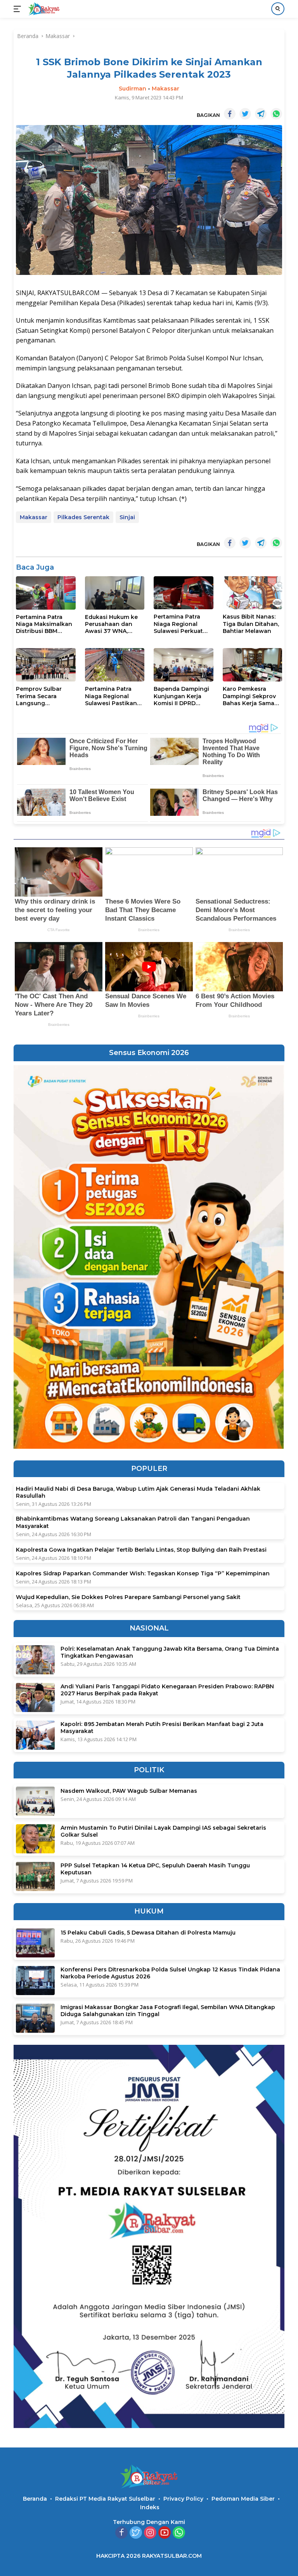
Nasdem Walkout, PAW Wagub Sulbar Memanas (129, 1791)
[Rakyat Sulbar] (43, 9)
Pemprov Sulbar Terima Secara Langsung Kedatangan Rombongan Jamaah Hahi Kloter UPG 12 (44, 696)
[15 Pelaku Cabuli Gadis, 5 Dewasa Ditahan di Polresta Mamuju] (35, 1943)
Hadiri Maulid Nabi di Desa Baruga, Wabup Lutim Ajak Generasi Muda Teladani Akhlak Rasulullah (138, 1492)
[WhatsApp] (179, 2533)
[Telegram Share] (261, 114)
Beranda (35, 2499)
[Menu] (19, 9)
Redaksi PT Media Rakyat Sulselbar (105, 2499)
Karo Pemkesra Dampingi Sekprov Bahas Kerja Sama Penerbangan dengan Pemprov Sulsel (249, 696)
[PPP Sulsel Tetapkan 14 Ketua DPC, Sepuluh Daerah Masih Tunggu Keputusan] (35, 1876)
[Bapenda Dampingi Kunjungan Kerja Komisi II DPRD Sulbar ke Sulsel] (184, 665)
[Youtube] (165, 2533)
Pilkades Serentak (83, 517)
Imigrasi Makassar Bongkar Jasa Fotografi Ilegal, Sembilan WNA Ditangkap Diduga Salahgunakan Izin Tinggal (168, 2011)
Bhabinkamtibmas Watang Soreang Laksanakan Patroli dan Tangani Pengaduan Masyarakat (133, 1522)
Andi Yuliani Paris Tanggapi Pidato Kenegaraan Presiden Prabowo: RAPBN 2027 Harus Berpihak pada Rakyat (167, 1690)
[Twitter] (136, 2533)
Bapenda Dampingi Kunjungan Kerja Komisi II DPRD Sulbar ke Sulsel (181, 696)
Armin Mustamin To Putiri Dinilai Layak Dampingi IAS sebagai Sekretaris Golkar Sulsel (163, 1831)
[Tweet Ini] (245, 114)
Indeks (150, 2507)
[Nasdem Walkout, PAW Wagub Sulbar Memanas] (35, 1801)
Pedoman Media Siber (243, 2499)
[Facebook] (121, 2533)
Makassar (165, 89)
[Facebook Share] (230, 114)
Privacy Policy (183, 2499)
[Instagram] (150, 2533)
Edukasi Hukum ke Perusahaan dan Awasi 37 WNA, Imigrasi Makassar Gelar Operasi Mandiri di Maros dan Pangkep (111, 624)
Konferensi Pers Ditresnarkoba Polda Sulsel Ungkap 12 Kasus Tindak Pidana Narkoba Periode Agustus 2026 (170, 1973)
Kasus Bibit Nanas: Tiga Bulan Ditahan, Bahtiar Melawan (251, 624)
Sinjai (127, 517)
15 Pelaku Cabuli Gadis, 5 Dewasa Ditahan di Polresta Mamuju (148, 1933)
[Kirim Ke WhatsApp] (276, 114)
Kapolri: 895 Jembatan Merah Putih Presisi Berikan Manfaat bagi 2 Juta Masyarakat (162, 1728)
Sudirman (133, 89)
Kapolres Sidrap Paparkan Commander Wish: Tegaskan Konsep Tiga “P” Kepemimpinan (143, 1573)
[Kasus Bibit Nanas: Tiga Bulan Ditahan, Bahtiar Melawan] (253, 593)
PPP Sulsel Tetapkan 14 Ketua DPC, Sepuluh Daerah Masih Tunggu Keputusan (155, 1869)
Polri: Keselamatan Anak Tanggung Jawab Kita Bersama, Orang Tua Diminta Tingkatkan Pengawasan (170, 1652)
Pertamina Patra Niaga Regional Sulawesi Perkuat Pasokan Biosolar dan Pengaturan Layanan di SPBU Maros (179, 624)
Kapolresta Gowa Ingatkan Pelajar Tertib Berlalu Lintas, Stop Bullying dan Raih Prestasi (141, 1550)
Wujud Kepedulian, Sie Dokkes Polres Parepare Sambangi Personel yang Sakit (128, 1597)
